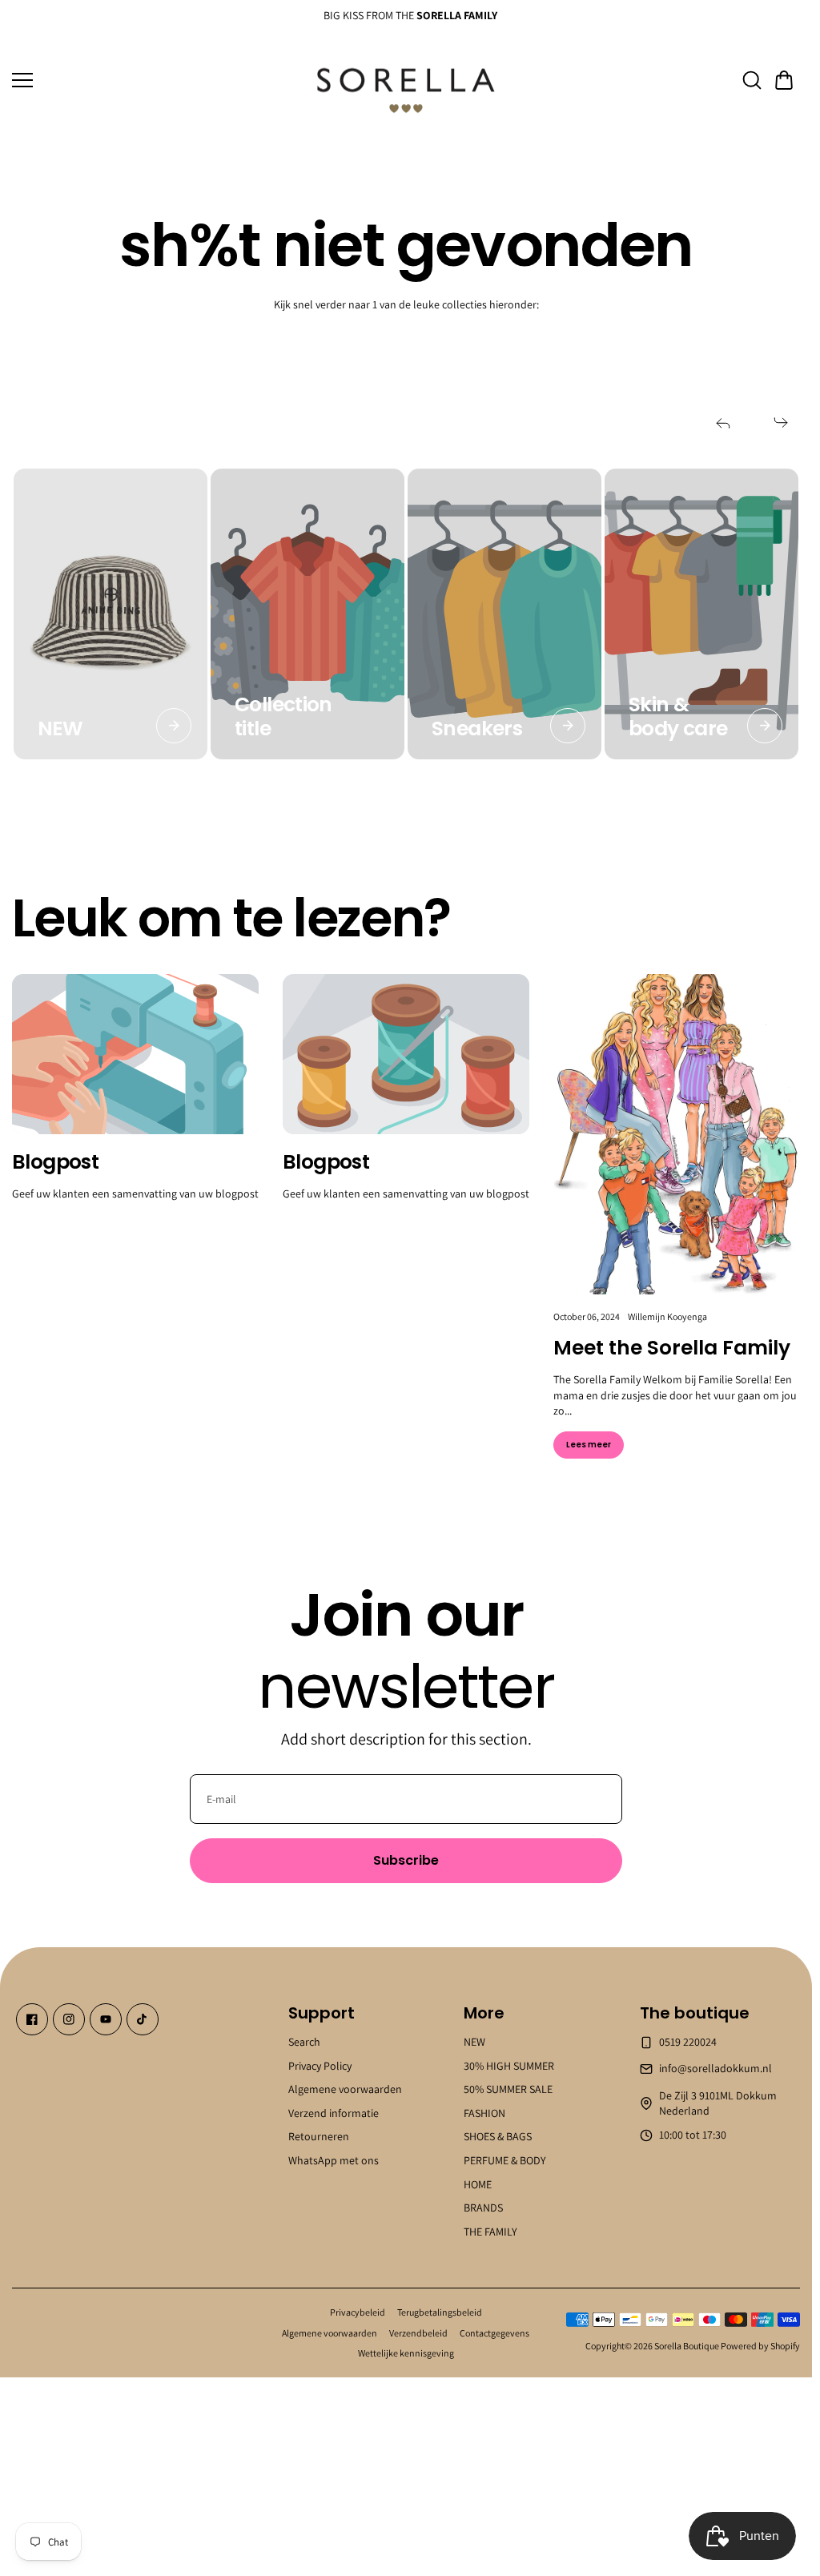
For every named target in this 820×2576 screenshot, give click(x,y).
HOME (478, 2184)
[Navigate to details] (174, 726)
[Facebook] (32, 2019)
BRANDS (483, 2208)
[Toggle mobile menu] (155, 80)
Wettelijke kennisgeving (406, 2353)
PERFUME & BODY (505, 2160)
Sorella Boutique (687, 2346)
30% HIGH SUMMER (509, 2065)
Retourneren (319, 2136)
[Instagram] (69, 2019)
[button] (784, 80)
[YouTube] (106, 2019)
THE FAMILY (490, 2231)
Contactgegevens (494, 2333)
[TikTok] (143, 2019)
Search (304, 2042)
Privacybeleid (358, 2312)
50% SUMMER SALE (508, 2089)
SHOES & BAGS (498, 2136)
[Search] (752, 80)
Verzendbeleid (418, 2333)
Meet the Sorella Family (672, 1348)
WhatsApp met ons (334, 2160)
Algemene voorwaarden (345, 2089)
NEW (474, 2042)
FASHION (484, 2112)
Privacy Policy (320, 2065)
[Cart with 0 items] (784, 80)
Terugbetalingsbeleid (440, 2312)
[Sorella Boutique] (406, 81)
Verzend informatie (334, 2112)
